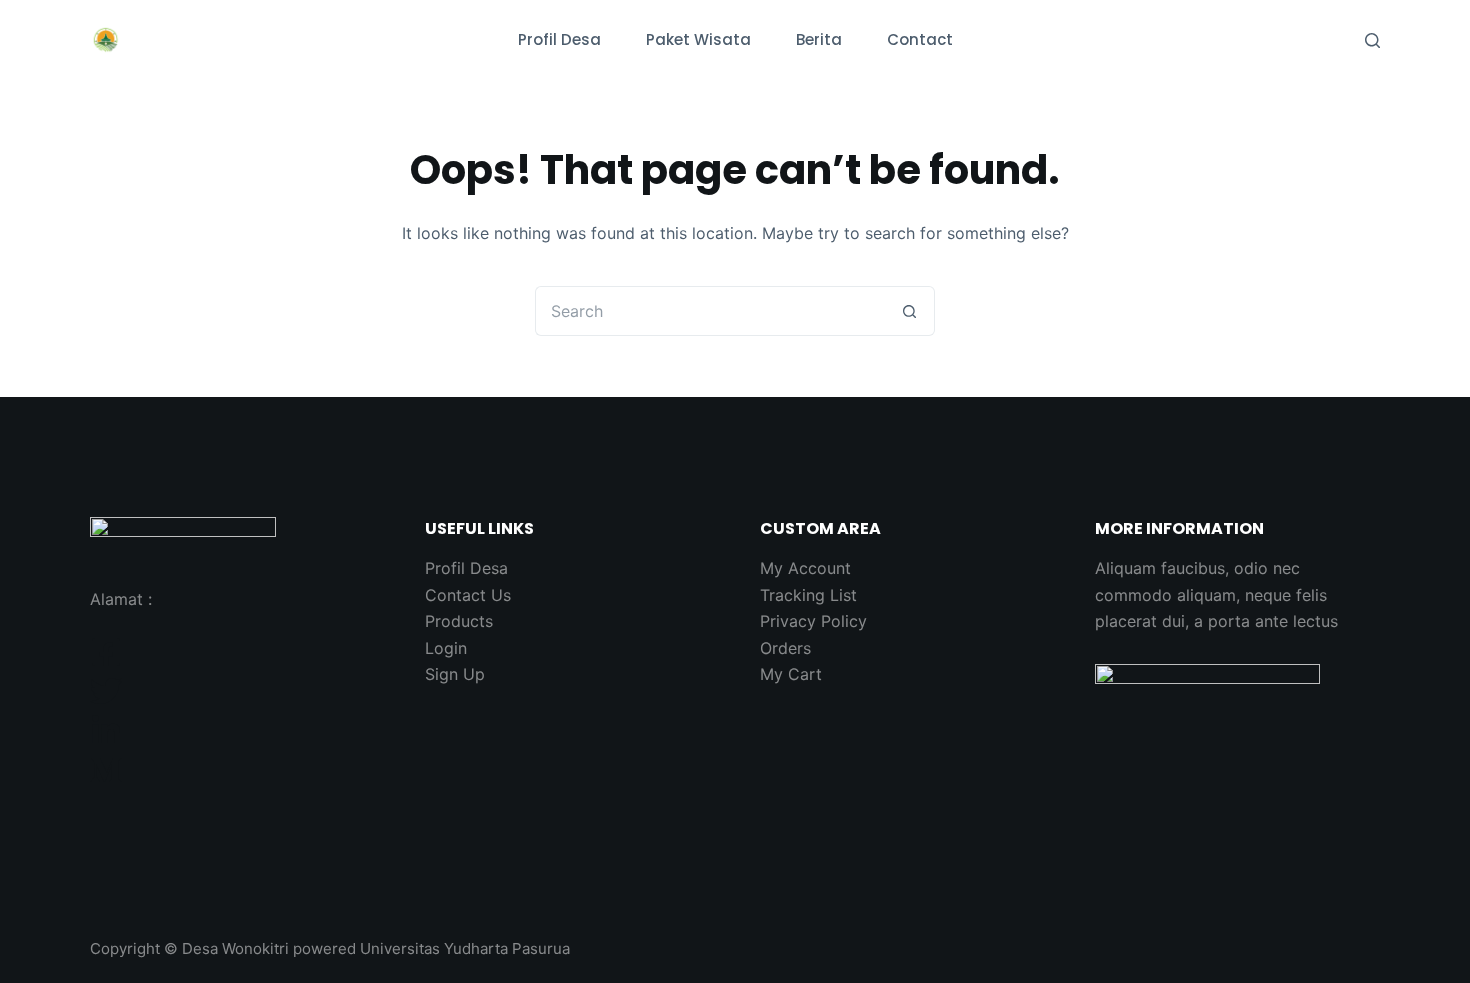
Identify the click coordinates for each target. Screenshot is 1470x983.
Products (459, 621)
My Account (805, 568)
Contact (920, 39)
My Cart (791, 674)
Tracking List (808, 595)
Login (446, 648)
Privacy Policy (813, 621)
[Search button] (910, 311)
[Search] (1372, 40)
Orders (785, 648)
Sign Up (455, 674)
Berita (819, 39)
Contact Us (468, 595)
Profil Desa (559, 39)
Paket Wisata (698, 39)
